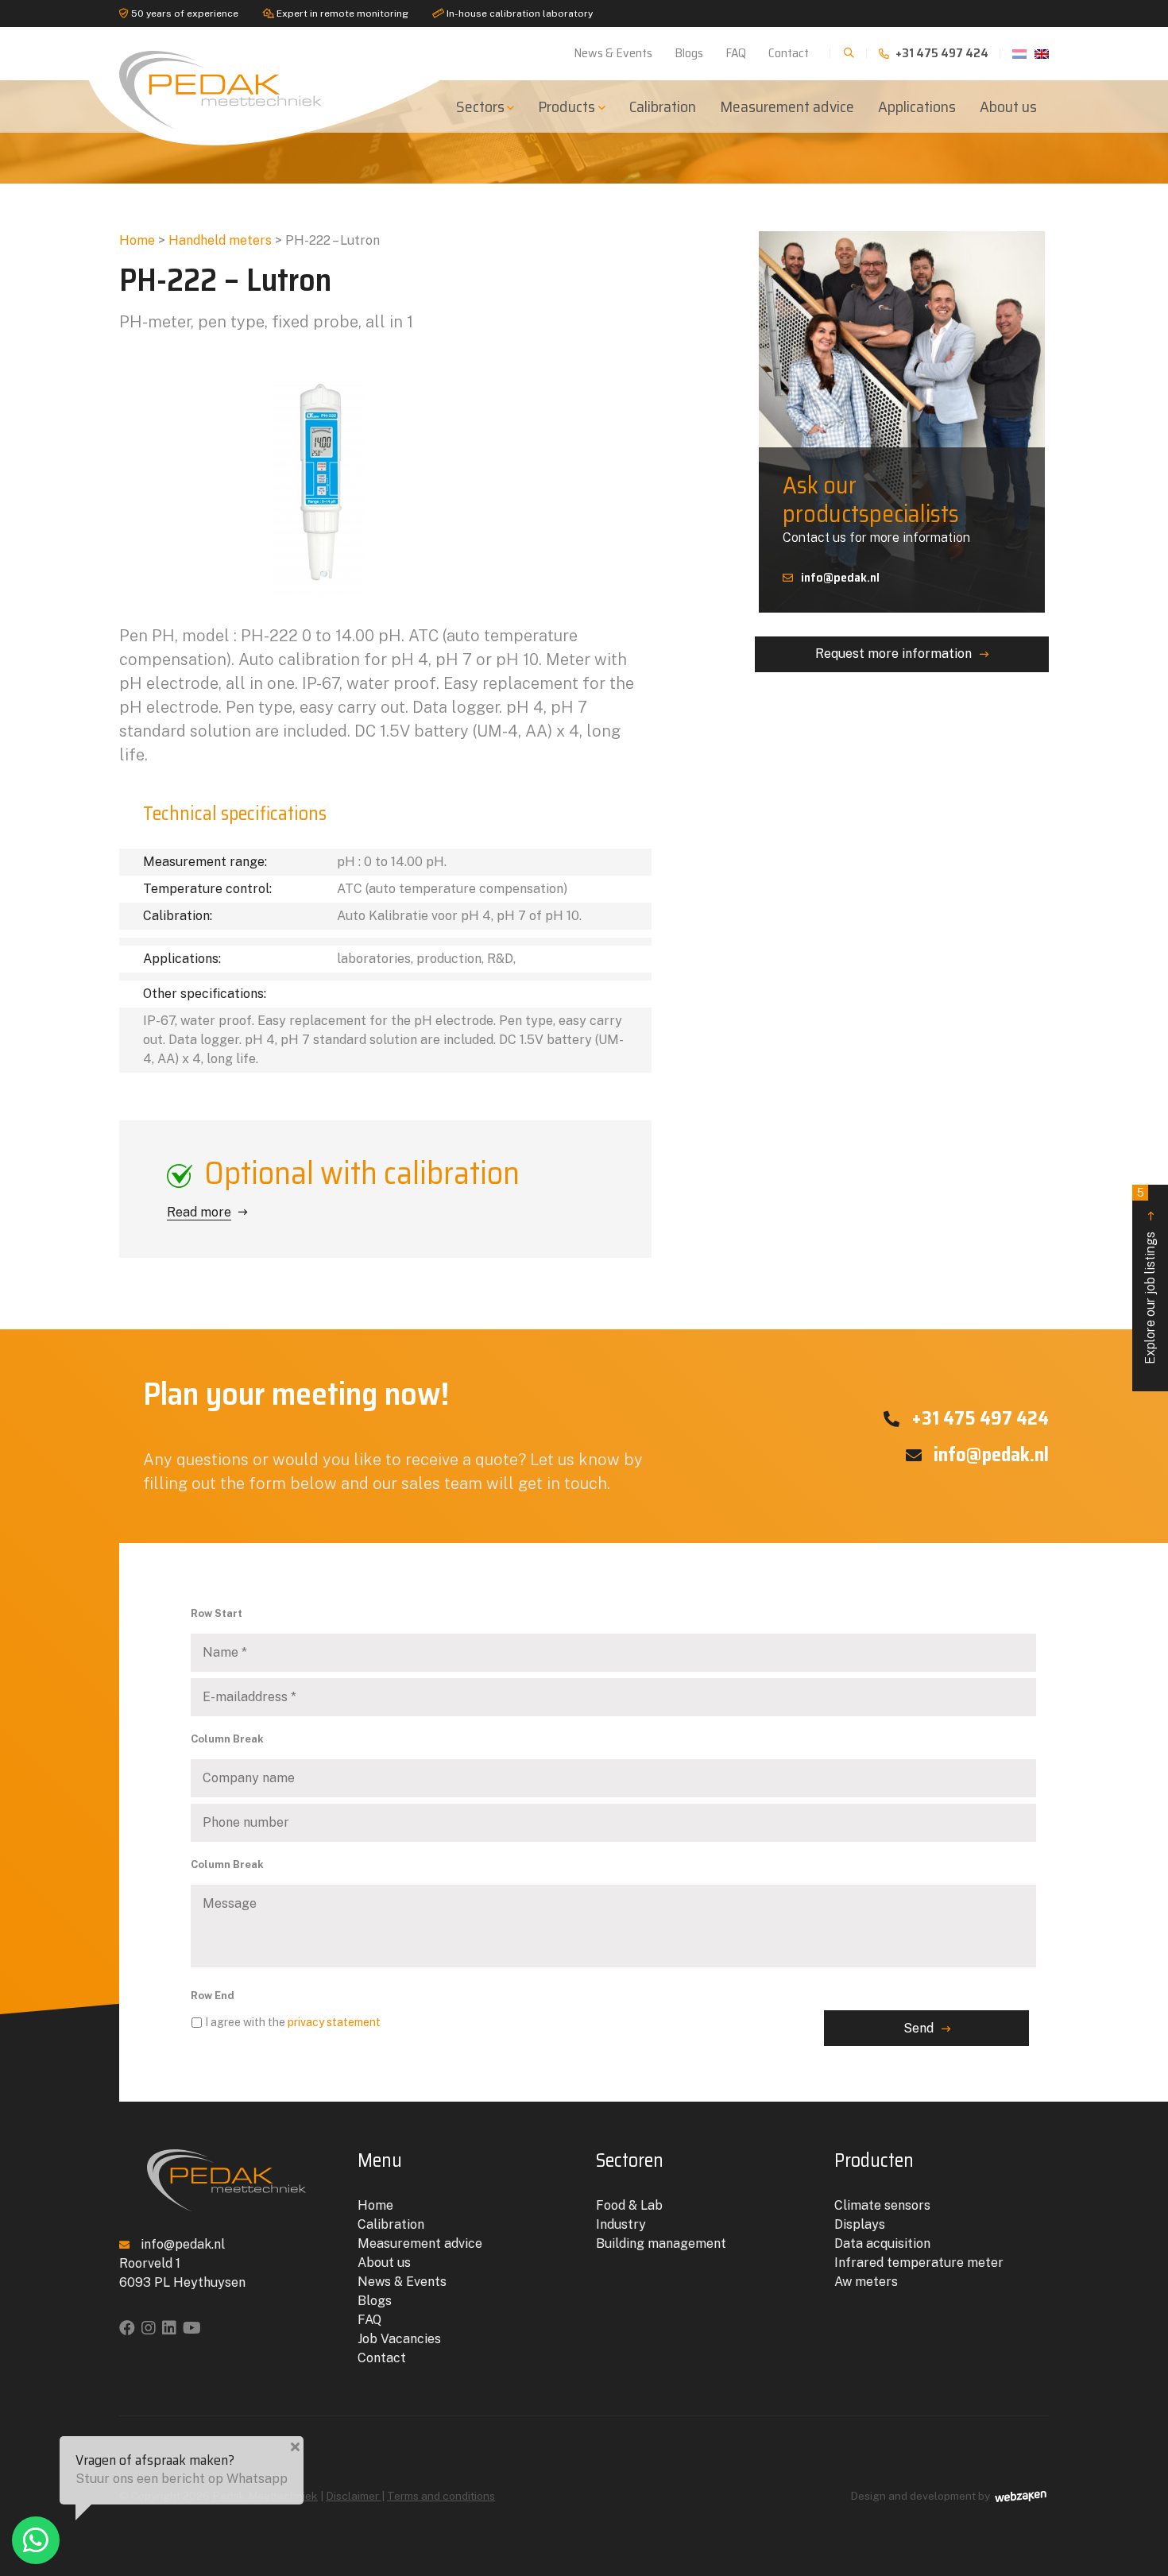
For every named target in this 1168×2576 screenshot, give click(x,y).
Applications (917, 106)
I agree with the (293, 2022)
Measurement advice (787, 106)
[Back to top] (1139, 2499)
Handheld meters (220, 240)
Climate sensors (882, 2205)
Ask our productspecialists (871, 499)
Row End (213, 1996)
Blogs (689, 53)
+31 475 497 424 (941, 53)
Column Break (227, 1739)
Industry (621, 2224)
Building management (661, 2243)
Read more (199, 1212)
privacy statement (334, 2022)
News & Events (613, 53)
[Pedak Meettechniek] (226, 86)
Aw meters (866, 2282)
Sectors (480, 106)
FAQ (736, 53)
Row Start (217, 1613)
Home (137, 240)
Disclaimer (354, 2496)
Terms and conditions (441, 2496)
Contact (789, 53)
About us (1008, 106)
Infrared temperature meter (919, 2263)
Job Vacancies (399, 2339)
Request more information (893, 654)
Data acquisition (882, 2243)
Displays (860, 2224)
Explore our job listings (1147, 1275)
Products (567, 106)
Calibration (663, 106)
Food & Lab (629, 2205)
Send (919, 2028)
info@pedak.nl (840, 577)
